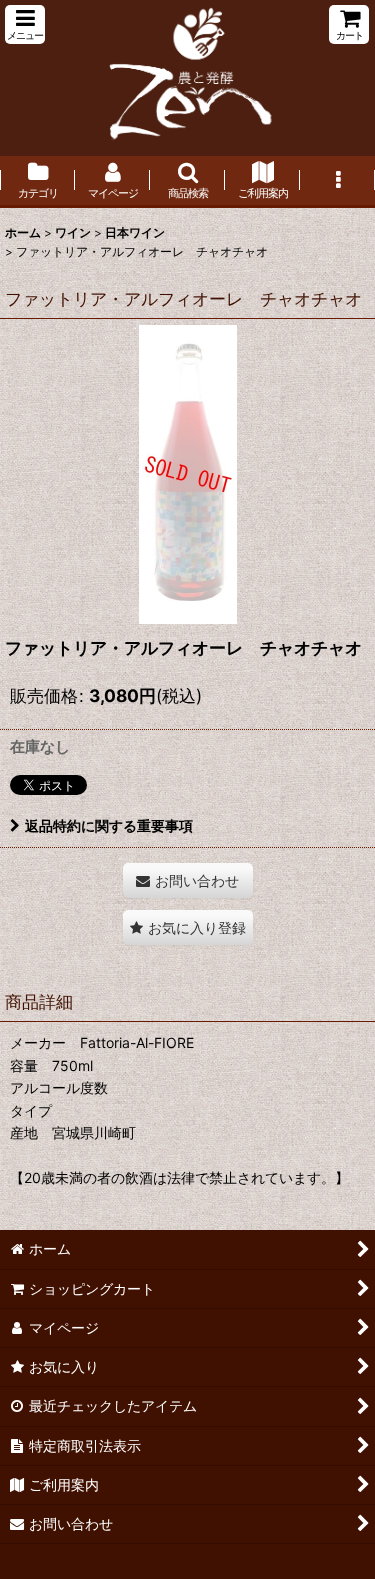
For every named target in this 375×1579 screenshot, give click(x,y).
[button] (25, 24)
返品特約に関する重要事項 (109, 825)
